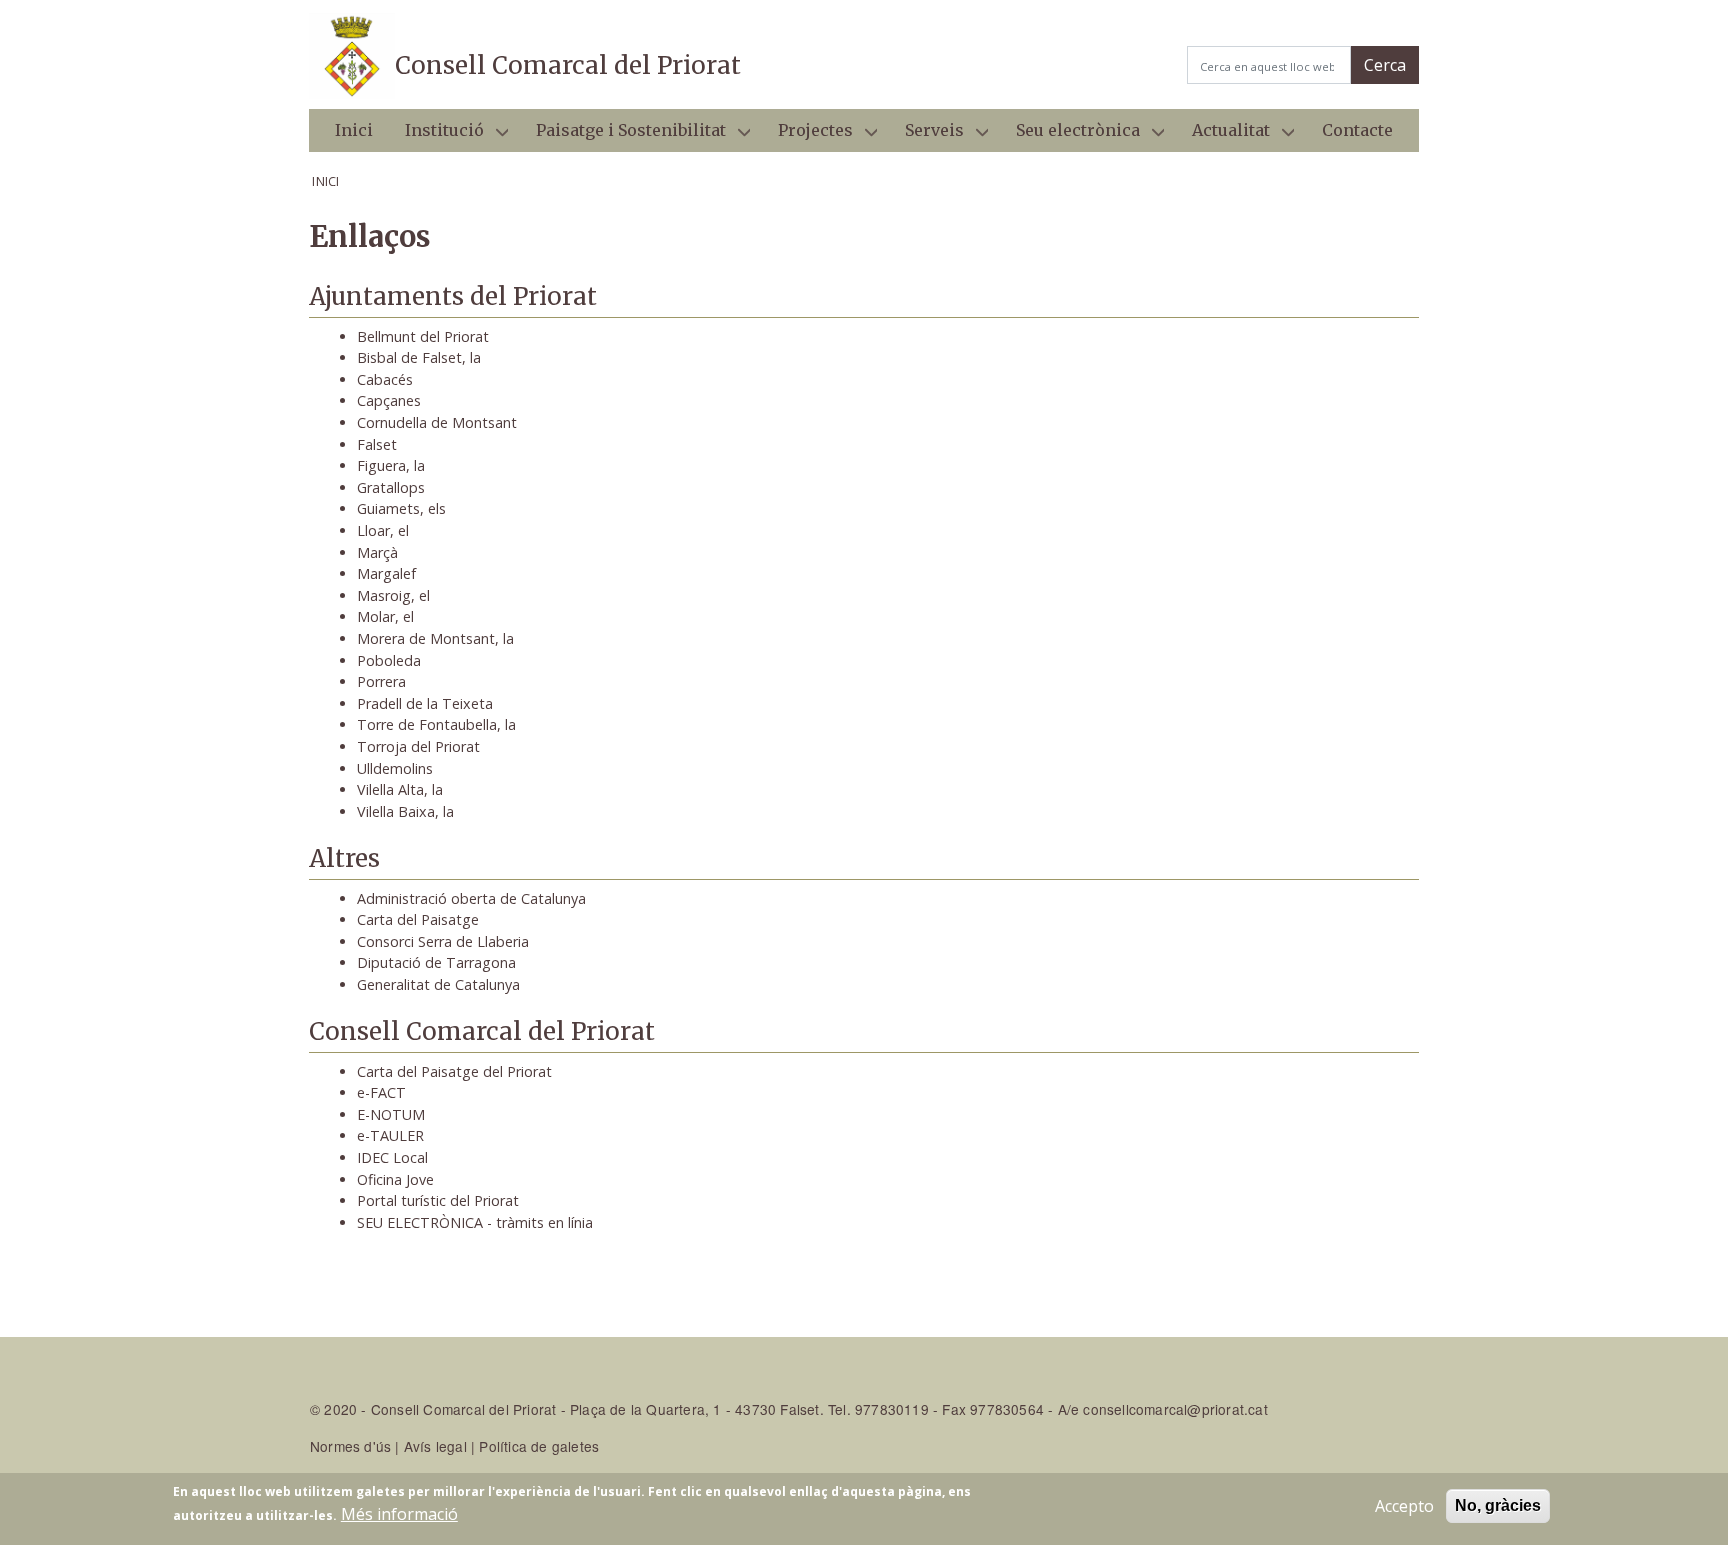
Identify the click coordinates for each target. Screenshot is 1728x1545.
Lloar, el (383, 530)
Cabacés (385, 379)
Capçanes (389, 400)
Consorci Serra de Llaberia (443, 941)
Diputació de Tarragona (436, 962)
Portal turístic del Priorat (438, 1200)
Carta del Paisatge (418, 919)
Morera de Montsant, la (435, 638)
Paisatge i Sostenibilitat (623, 136)
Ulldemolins (395, 768)
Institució (436, 136)
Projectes (807, 136)
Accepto (1404, 1506)
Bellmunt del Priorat (423, 336)
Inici (354, 130)
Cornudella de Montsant (437, 422)
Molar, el (385, 616)
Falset (377, 444)
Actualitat (1223, 136)
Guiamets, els (401, 508)
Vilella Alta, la (400, 789)
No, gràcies (1498, 1505)
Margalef (386, 573)
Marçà (377, 552)
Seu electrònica (1070, 136)
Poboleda (389, 660)
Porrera (381, 681)
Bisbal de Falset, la (419, 357)
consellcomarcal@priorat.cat (1175, 1409)
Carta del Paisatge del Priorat (454, 1071)
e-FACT (381, 1092)
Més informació (399, 1514)
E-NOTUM (391, 1114)
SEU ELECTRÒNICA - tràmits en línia (475, 1222)
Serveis (926, 136)
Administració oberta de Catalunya (471, 898)
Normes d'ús (350, 1446)
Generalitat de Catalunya (438, 984)
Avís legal (435, 1446)
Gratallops (391, 487)
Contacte (1357, 130)
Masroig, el (393, 595)
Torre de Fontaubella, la (436, 724)
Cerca (1385, 65)
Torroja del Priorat (418, 746)
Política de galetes (539, 1446)
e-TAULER (390, 1135)
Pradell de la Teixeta (425, 703)
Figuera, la (391, 465)
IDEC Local (392, 1157)
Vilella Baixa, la (405, 811)
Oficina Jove (395, 1179)
